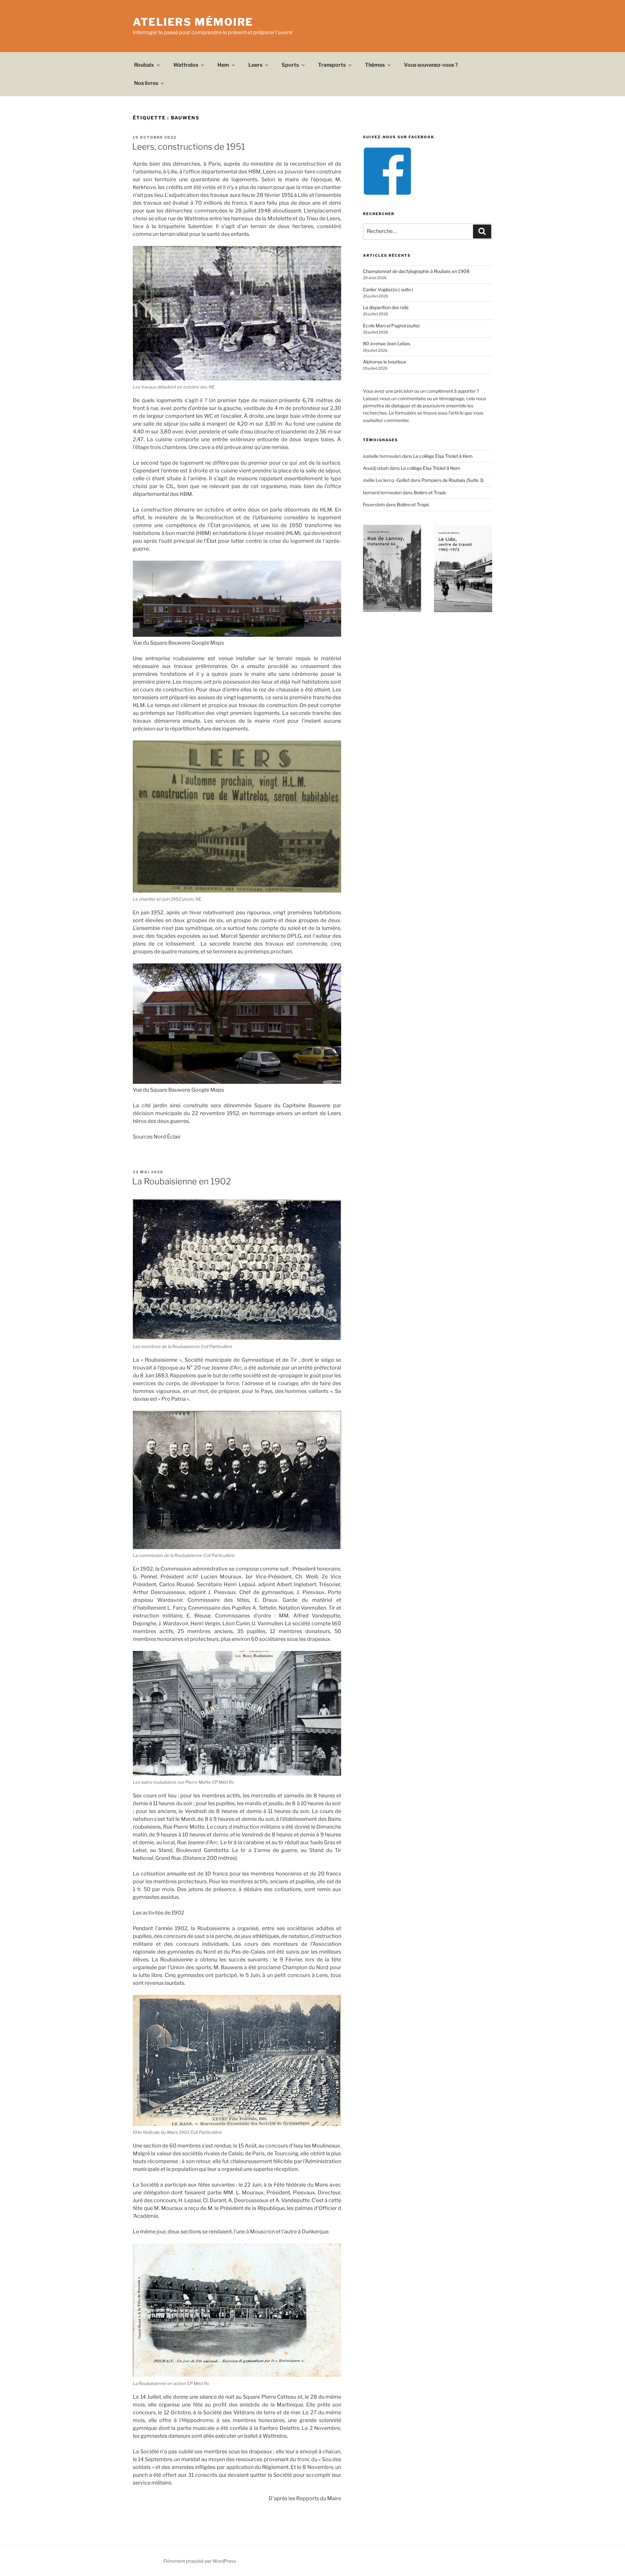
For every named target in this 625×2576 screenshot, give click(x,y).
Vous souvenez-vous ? (431, 65)
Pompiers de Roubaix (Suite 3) (453, 480)
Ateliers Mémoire (193, 22)
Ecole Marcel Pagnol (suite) (391, 326)
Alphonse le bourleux (385, 362)
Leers (255, 65)
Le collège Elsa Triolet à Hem (443, 456)
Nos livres (146, 83)
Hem (223, 65)
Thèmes (375, 65)
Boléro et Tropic (430, 492)
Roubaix (144, 65)
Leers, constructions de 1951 (189, 147)
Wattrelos (186, 65)
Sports (290, 65)
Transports (332, 65)
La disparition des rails (386, 307)
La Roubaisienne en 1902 (181, 1181)
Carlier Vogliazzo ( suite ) (388, 289)
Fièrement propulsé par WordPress (200, 2561)
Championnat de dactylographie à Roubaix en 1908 (416, 271)
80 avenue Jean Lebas (387, 343)
